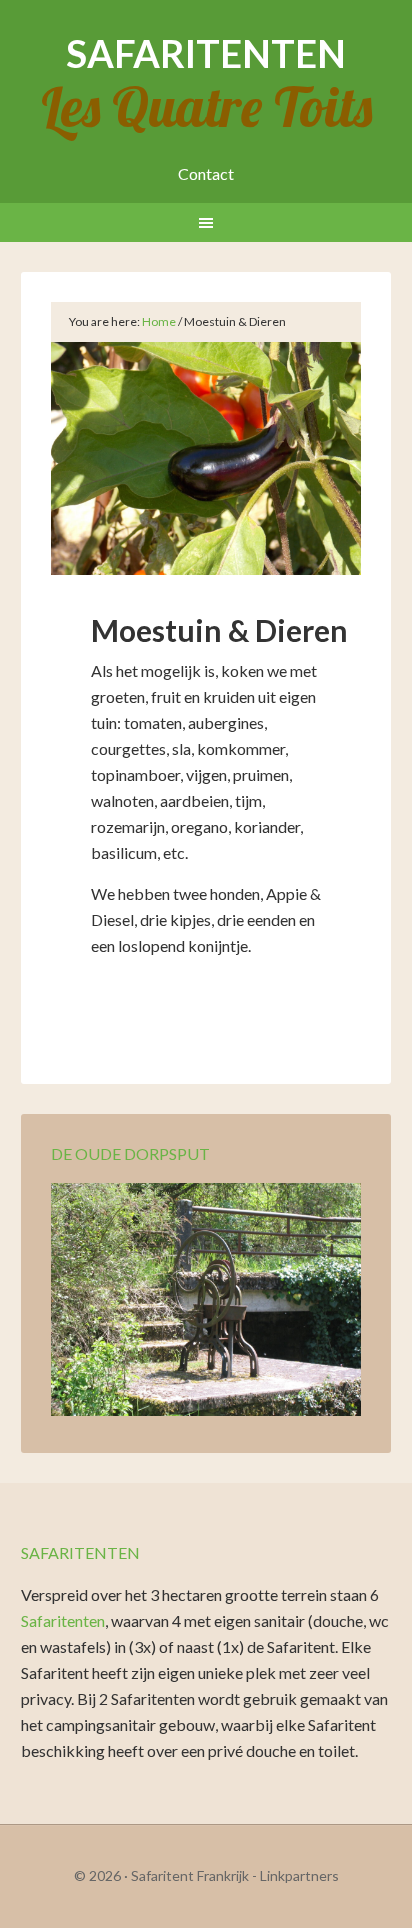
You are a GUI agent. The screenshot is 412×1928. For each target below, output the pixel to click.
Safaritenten (206, 53)
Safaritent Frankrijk (190, 1875)
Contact (206, 173)
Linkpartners (299, 1875)
